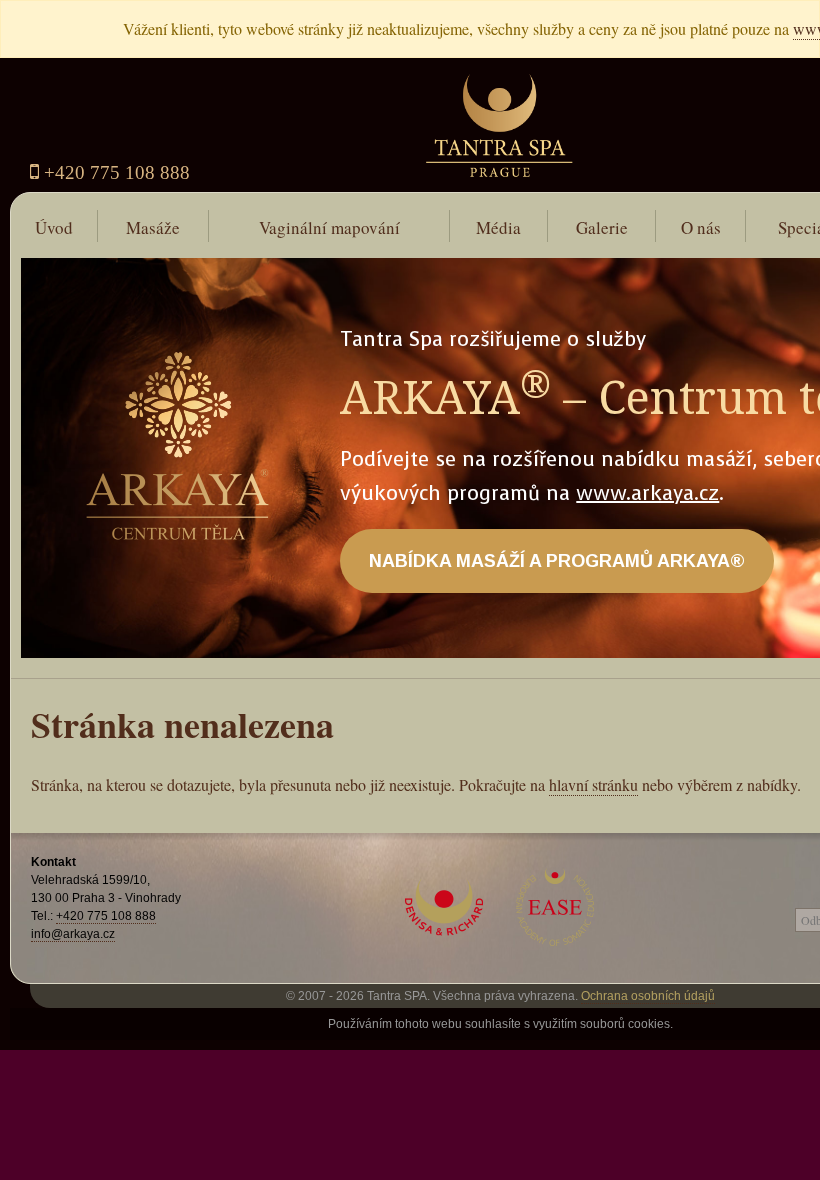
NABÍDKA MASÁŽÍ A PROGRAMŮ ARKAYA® (557, 561)
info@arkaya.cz (73, 934)
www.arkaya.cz (647, 493)
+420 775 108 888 (114, 172)
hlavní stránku (593, 784)
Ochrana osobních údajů (648, 996)
